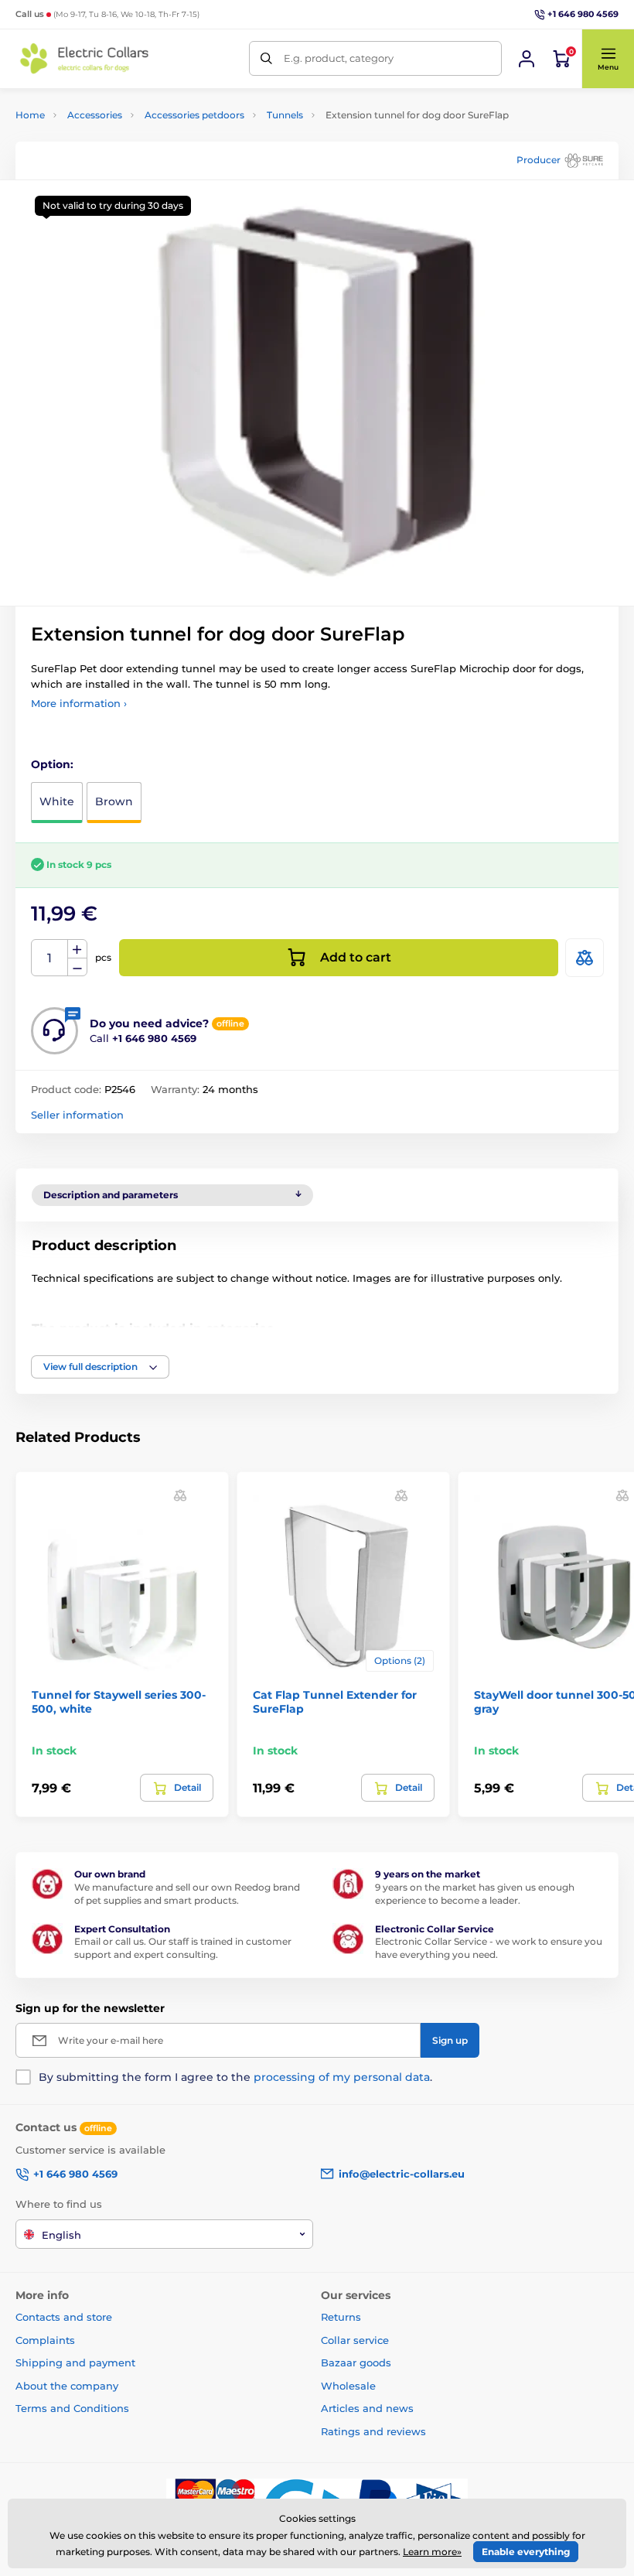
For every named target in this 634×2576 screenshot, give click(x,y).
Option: (52, 764)
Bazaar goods (356, 2362)
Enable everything (526, 2552)
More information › (79, 703)
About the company (67, 2386)
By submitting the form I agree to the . (235, 2077)
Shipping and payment (75, 2362)
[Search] (266, 58)
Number (50, 958)
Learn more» (432, 2552)
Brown (114, 801)
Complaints (45, 2340)
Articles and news (367, 2408)
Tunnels (285, 115)
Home (30, 115)
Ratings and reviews (373, 2431)
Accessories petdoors (194, 115)
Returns (341, 2317)
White (57, 801)
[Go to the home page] (85, 58)
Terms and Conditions (72, 2408)
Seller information (77, 1115)
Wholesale (348, 2386)
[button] (608, 59)
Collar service (355, 2340)
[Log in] (527, 59)
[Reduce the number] (77, 967)
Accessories (95, 115)
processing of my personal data (342, 2077)
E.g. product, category (339, 58)
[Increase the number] (77, 949)
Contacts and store (64, 2317)
